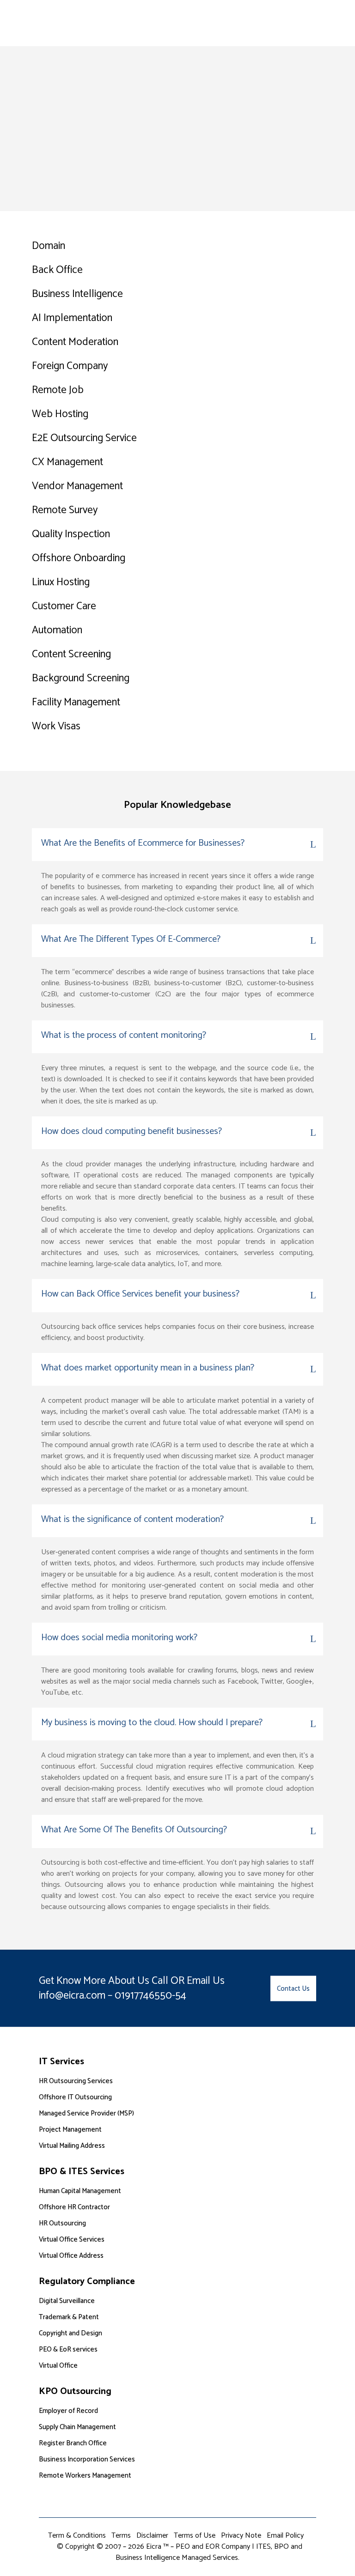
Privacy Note (241, 2536)
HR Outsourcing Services (76, 2081)
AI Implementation (72, 318)
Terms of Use (195, 2536)
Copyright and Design (70, 2333)
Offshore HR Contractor (74, 2207)
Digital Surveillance (67, 2301)
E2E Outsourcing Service (84, 438)
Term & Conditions (77, 2536)
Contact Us (293, 1988)
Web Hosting (60, 414)
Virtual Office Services (72, 2240)
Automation (57, 630)
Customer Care (64, 606)
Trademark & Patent (69, 2317)
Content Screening (71, 654)
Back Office (57, 270)
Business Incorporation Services (87, 2459)
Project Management (70, 2130)
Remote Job (58, 390)
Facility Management (76, 702)
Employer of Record (68, 2411)
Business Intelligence (77, 294)
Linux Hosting (61, 582)
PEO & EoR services (68, 2349)
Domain (49, 246)
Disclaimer (152, 2536)
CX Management (67, 462)
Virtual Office (58, 2366)
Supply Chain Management (77, 2427)
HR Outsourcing (62, 2223)
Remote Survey (65, 510)
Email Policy (285, 2536)
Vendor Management (77, 486)
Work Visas (56, 726)
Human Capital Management (80, 2191)
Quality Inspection (71, 534)
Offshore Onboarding (79, 558)
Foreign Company (70, 366)
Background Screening (81, 678)
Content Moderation (75, 342)
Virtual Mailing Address (72, 2146)
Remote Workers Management (85, 2476)
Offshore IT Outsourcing (75, 2097)
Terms (121, 2536)
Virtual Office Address (71, 2256)
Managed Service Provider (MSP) (86, 2113)
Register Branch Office (73, 2443)
